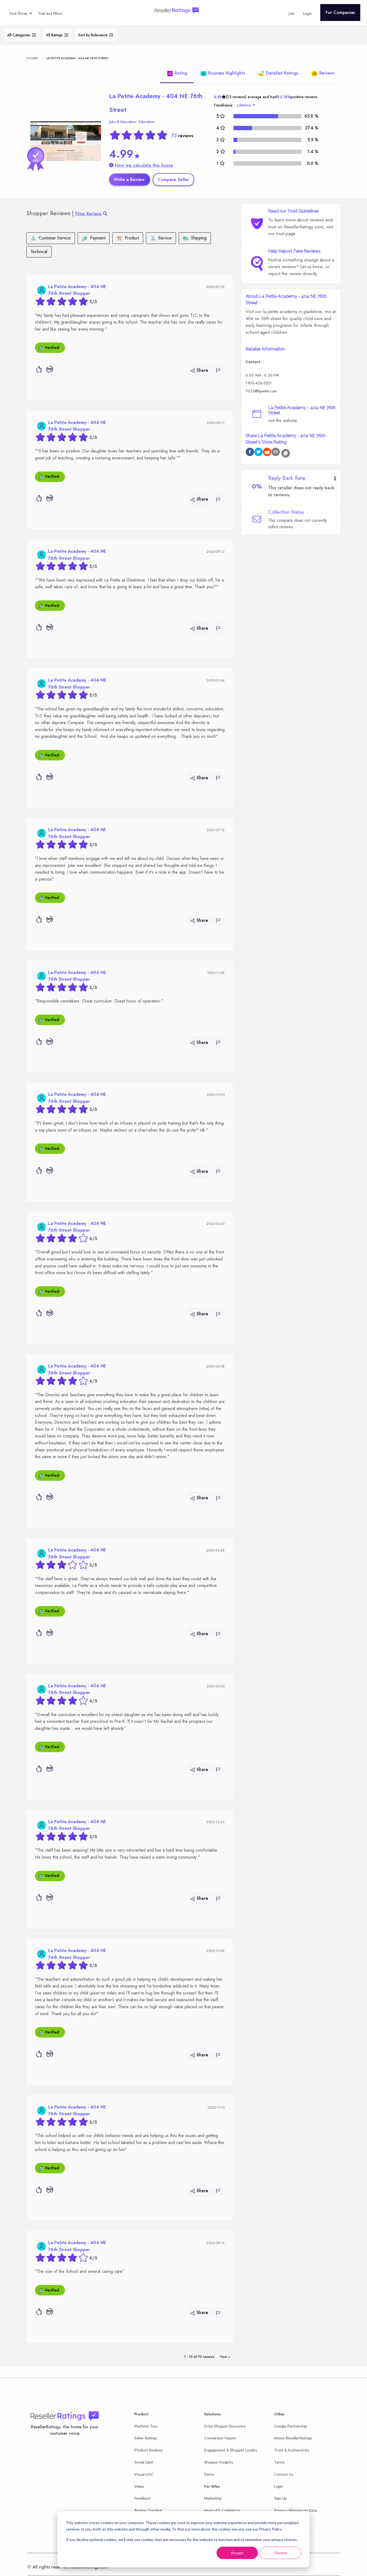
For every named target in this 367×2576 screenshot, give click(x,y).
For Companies (340, 13)
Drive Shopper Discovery (225, 2426)
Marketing (213, 2498)
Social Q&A (144, 2462)
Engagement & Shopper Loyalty (231, 2450)
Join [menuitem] (292, 13)
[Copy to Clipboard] (286, 453)
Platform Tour (146, 2426)
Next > (225, 2357)
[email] (276, 453)
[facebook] (250, 453)
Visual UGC (144, 2474)
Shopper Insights (219, 2462)
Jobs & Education (123, 122)
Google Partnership (291, 2426)
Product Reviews (149, 2450)
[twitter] (258, 453)
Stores (32, 58)
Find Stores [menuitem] (18, 13)
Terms (279, 2462)
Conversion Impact (220, 2438)
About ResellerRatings (293, 2438)
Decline (281, 2553)
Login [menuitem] (307, 13)
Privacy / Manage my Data (296, 2510)
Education (147, 122)
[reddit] (267, 453)
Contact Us (284, 2474)
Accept (237, 2553)
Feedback (142, 2498)
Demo (209, 2474)
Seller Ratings (146, 2438)
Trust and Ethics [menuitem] (50, 13)
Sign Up (280, 2498)
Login (279, 2486)
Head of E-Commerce (222, 2510)
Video (139, 2486)
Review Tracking (148, 2510)
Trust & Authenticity (292, 2450)
